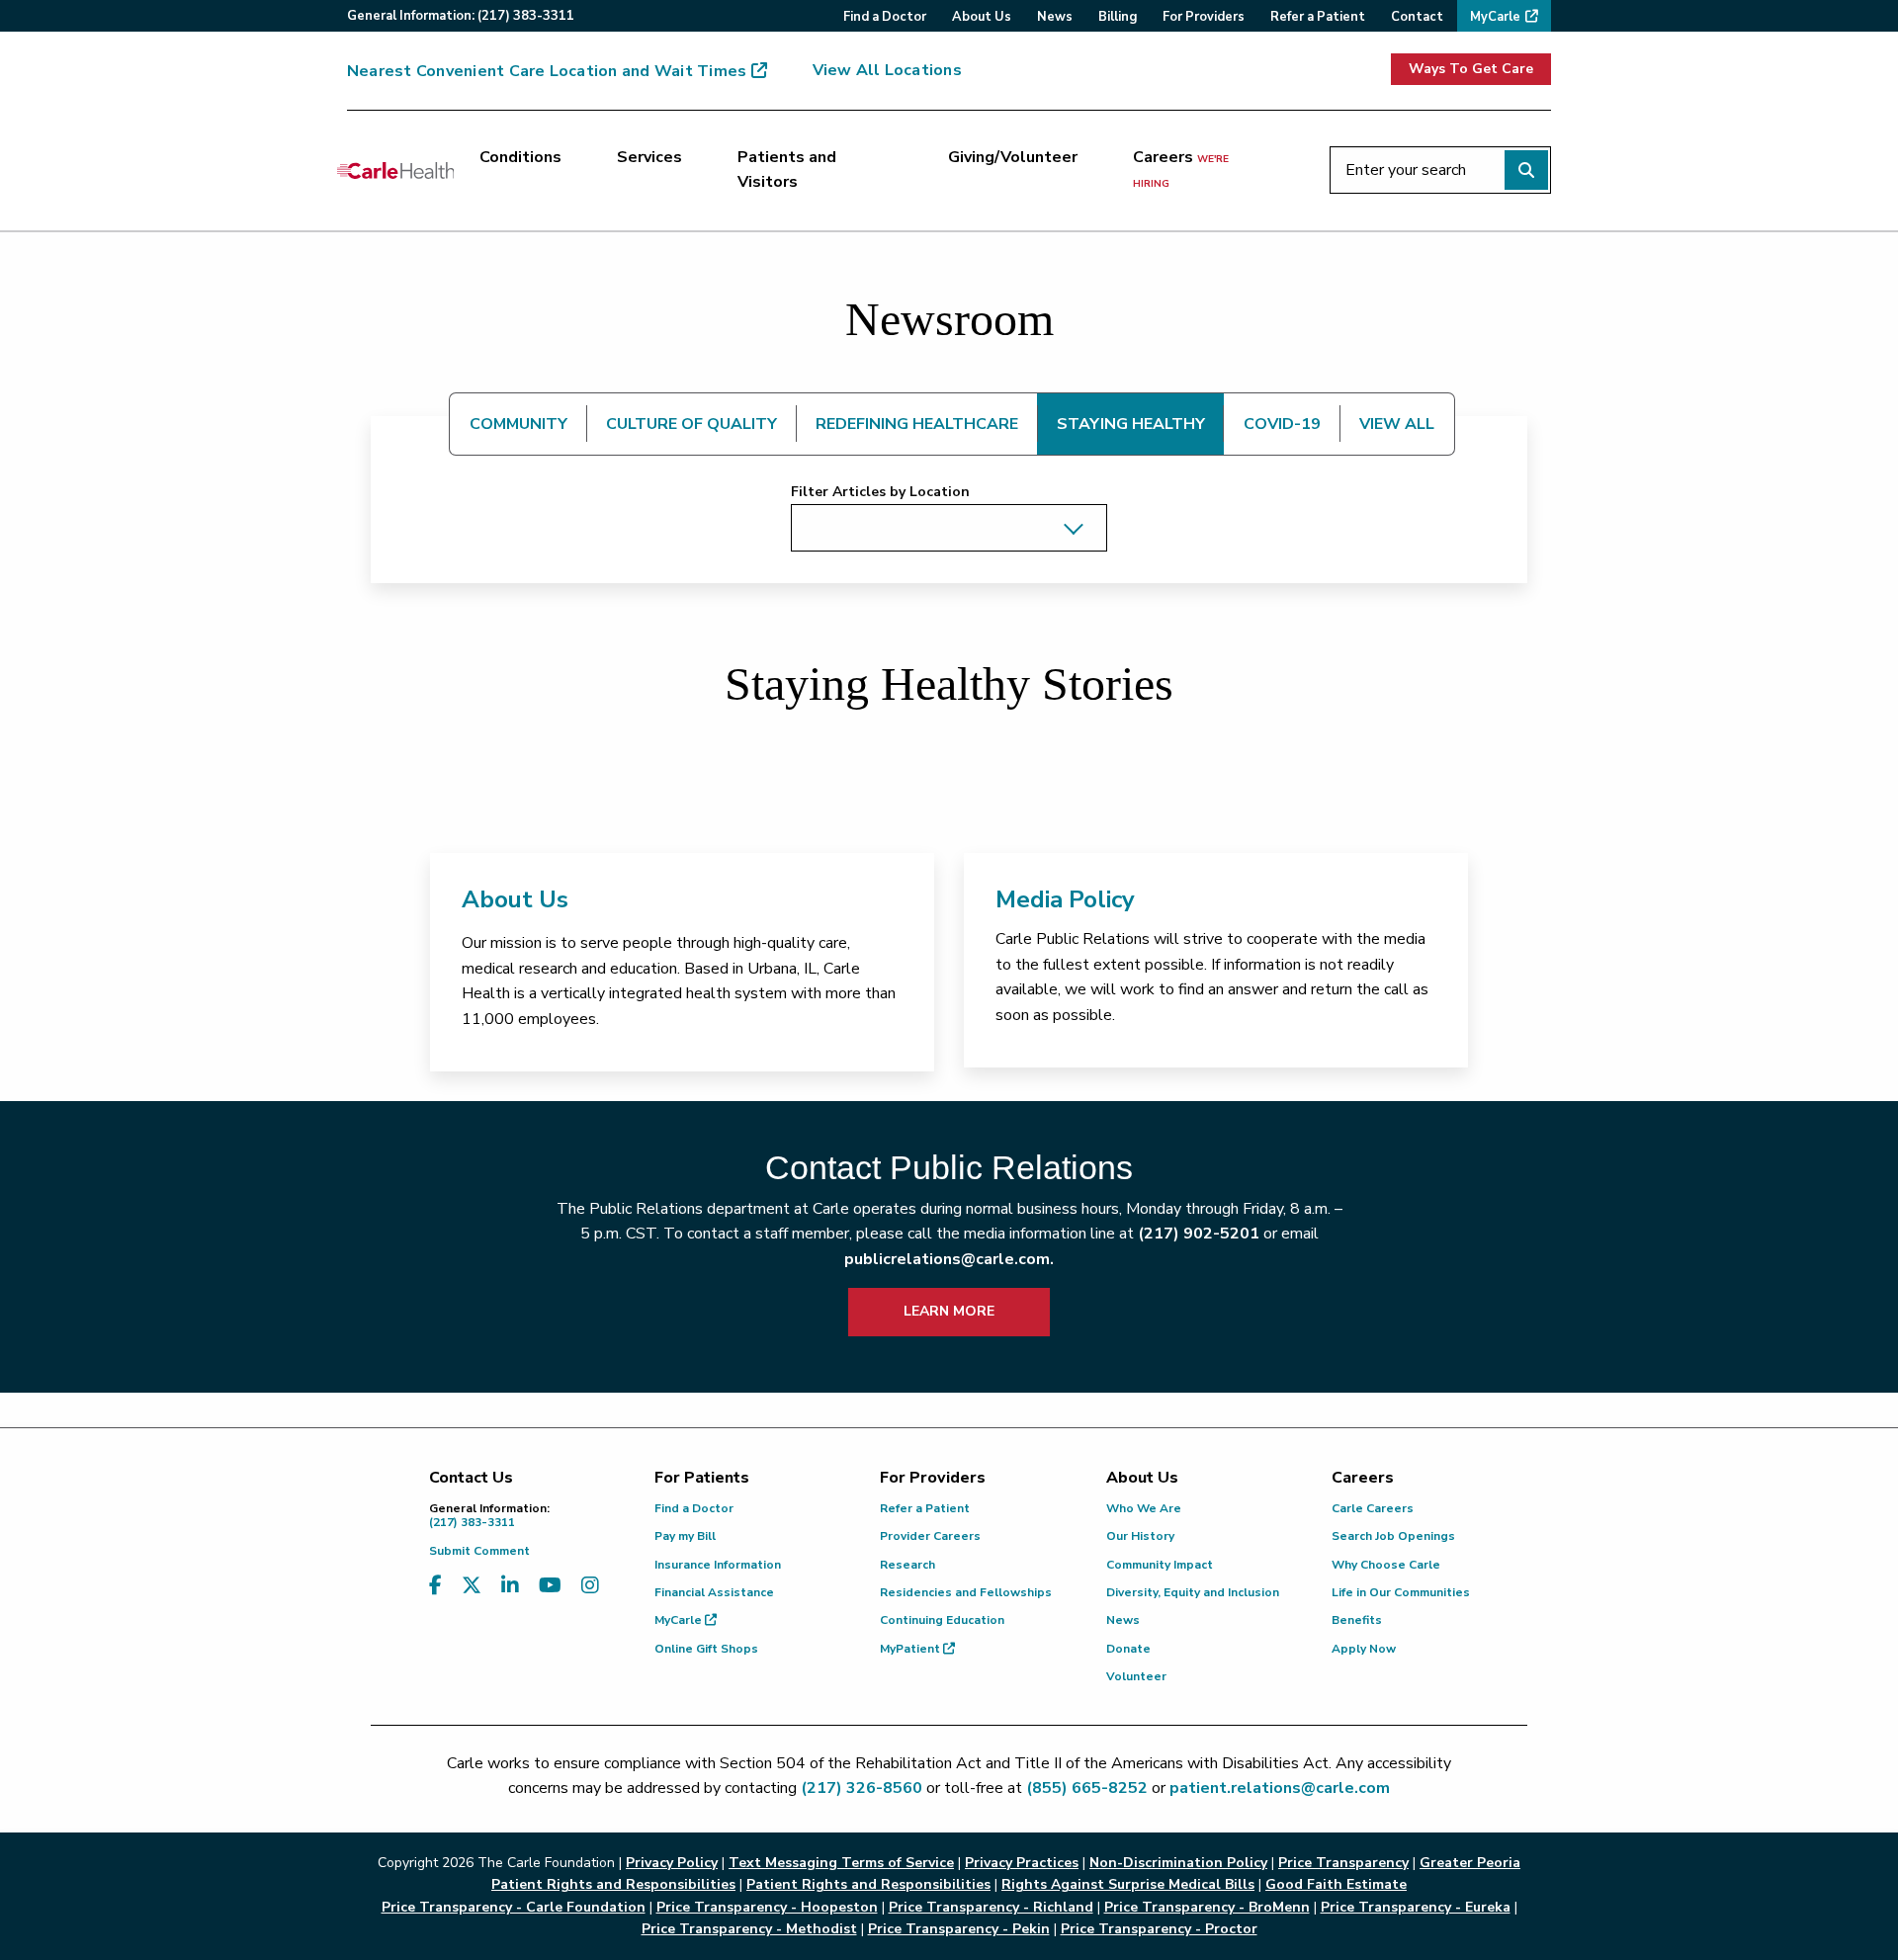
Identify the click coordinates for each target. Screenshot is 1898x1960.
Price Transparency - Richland (991, 1907)
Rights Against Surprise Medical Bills (1128, 1884)
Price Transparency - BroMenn (1207, 1907)
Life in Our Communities (1401, 1592)
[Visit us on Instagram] (590, 1586)
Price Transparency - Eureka (1416, 1907)
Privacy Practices (1022, 1863)
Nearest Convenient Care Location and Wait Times (547, 71)
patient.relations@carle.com (1280, 1788)
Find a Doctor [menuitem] (885, 17)
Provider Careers (930, 1536)
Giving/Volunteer (1013, 157)
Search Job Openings (1393, 1536)
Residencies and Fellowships (966, 1592)
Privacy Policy (672, 1863)
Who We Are (1144, 1508)
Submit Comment (479, 1551)
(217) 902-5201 (1199, 1234)
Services (649, 157)
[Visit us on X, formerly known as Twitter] (472, 1586)
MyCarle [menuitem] (1495, 17)
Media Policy (1065, 899)
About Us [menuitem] (982, 17)
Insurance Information (718, 1565)
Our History (1140, 1536)
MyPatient (911, 1649)
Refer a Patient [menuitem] (1318, 17)
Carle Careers (1373, 1508)
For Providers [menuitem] (1204, 17)
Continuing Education (942, 1620)
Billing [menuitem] (1118, 17)
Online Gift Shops (706, 1649)
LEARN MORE (949, 1311)
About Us (515, 899)
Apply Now (1364, 1649)
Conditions (520, 157)
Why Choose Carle (1386, 1565)
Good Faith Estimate (1336, 1884)
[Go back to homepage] (395, 170)
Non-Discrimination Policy (1178, 1863)
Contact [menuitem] (1417, 17)
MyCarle (680, 1620)
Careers (1181, 169)
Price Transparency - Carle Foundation (514, 1907)
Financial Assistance (714, 1592)
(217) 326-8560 (862, 1788)
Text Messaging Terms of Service (841, 1863)
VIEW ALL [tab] (1397, 424)
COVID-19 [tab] (1282, 424)
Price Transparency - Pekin (959, 1929)
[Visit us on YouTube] (550, 1586)
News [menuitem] (1055, 17)
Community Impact (1160, 1565)
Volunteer (1136, 1676)
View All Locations (887, 70)
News (1123, 1620)
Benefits (1357, 1620)
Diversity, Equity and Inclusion (1193, 1592)
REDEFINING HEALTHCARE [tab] (917, 424)
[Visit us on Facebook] (435, 1586)
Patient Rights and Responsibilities (868, 1884)
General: (461, 16)
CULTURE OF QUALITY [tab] (691, 424)
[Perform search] (1526, 170)
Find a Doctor (694, 1508)
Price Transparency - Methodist (749, 1929)
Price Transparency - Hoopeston (767, 1907)
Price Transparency (1343, 1863)
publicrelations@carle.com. (949, 1259)
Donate (1128, 1649)
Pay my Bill (685, 1536)
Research (907, 1565)
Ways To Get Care (1471, 69)
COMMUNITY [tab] (518, 424)
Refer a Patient (925, 1508)
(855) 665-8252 (1087, 1788)
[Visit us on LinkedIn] (510, 1586)
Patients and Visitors (787, 170)
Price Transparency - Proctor (1159, 1929)
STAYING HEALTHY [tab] (1131, 424)
